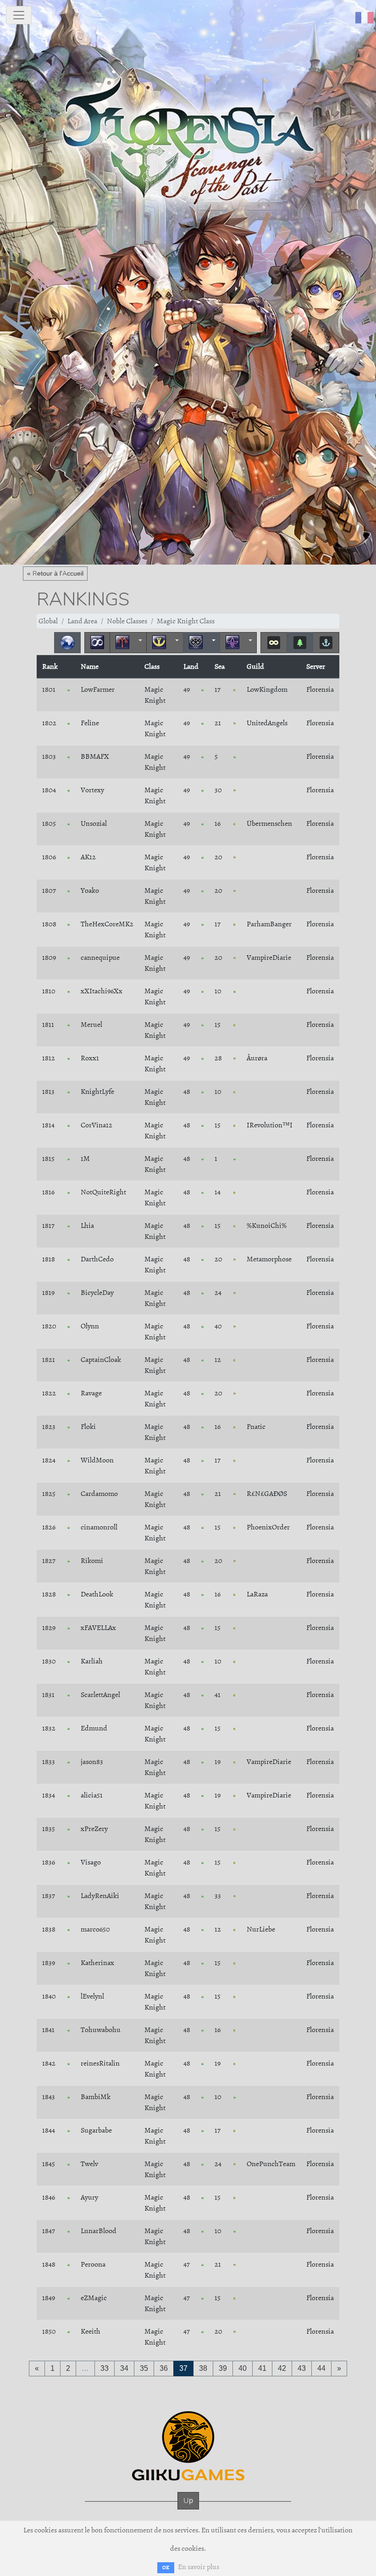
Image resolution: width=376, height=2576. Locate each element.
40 (243, 2368)
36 (164, 2368)
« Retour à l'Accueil (55, 573)
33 (105, 2368)
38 (203, 2368)
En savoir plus (199, 2567)
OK (166, 2568)
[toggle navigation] (19, 15)
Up (188, 2500)
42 (282, 2368)
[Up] (188, 2510)
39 (223, 2368)
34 (124, 2368)
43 (302, 2368)
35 (144, 2368)
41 (262, 2368)
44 (321, 2368)
